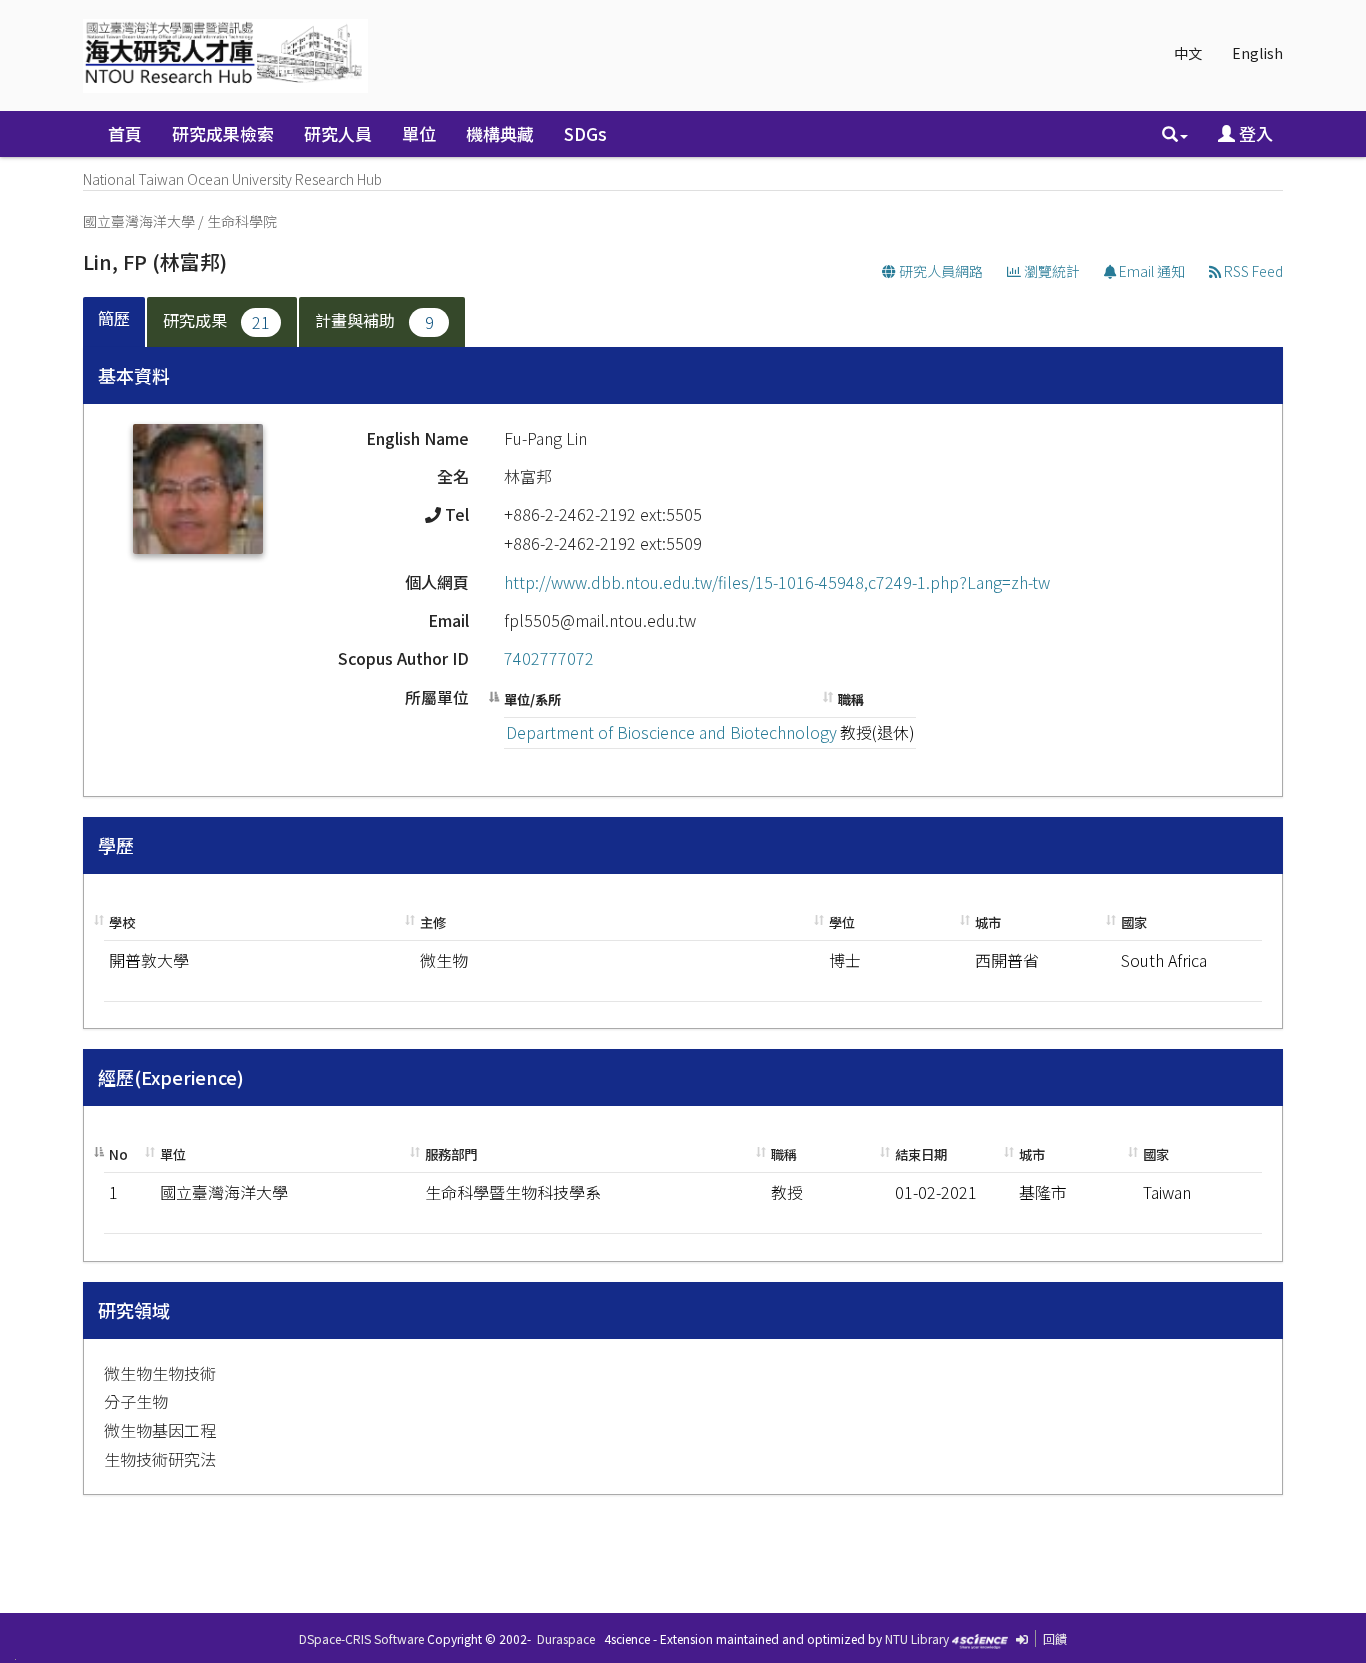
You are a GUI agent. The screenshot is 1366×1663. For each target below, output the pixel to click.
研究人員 (338, 133)
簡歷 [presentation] (114, 318)
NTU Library (917, 1638)
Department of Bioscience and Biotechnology (671, 732)
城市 (988, 922)
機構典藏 (500, 133)
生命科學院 (242, 221)
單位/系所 (532, 699)
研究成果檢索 (223, 133)
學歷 (116, 845)
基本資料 (134, 375)
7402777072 (549, 658)
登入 (1254, 133)
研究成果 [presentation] (216, 321)
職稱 (851, 699)
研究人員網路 (939, 271)
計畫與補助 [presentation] (374, 321)
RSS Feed (1252, 271)
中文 (1188, 53)
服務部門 (451, 1154)
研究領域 (134, 1310)
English (1257, 53)
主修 (433, 922)
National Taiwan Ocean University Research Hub (232, 179)
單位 (419, 133)
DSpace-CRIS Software (361, 1638)
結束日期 (921, 1154)
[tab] (115, 322)
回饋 (1055, 1638)
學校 (122, 922)
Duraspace (566, 1638)
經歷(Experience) (171, 1077)
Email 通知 (1150, 271)
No (118, 1154)
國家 (1134, 922)
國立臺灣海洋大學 (139, 221)
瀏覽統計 (1050, 271)
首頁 (125, 133)
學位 (842, 922)
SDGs (585, 133)
